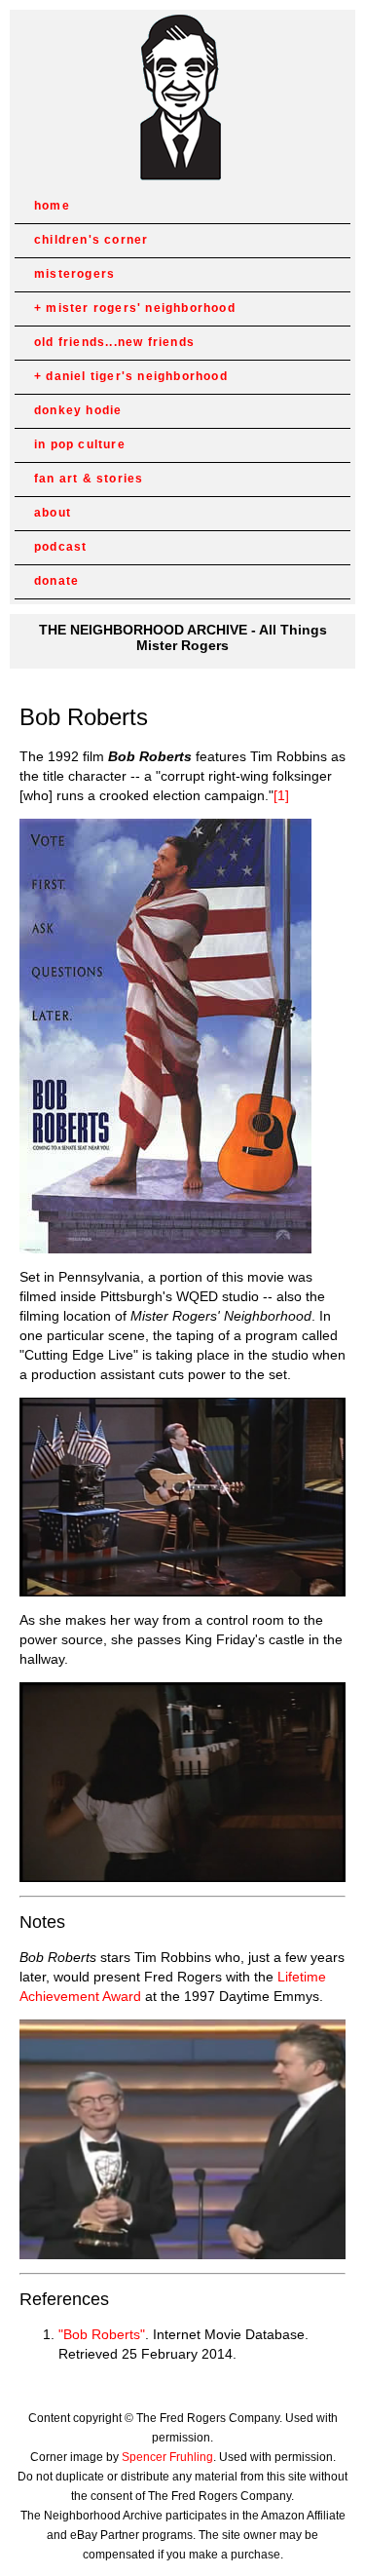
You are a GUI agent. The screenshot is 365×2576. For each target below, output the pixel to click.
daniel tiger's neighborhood (136, 376)
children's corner (91, 240)
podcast (60, 547)
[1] (281, 795)
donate (56, 581)
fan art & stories (89, 479)
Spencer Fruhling (167, 2457)
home (52, 206)
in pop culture (80, 444)
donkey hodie (78, 410)
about (53, 513)
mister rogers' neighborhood (140, 308)
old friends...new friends (114, 342)
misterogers (74, 274)
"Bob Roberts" (102, 2334)
